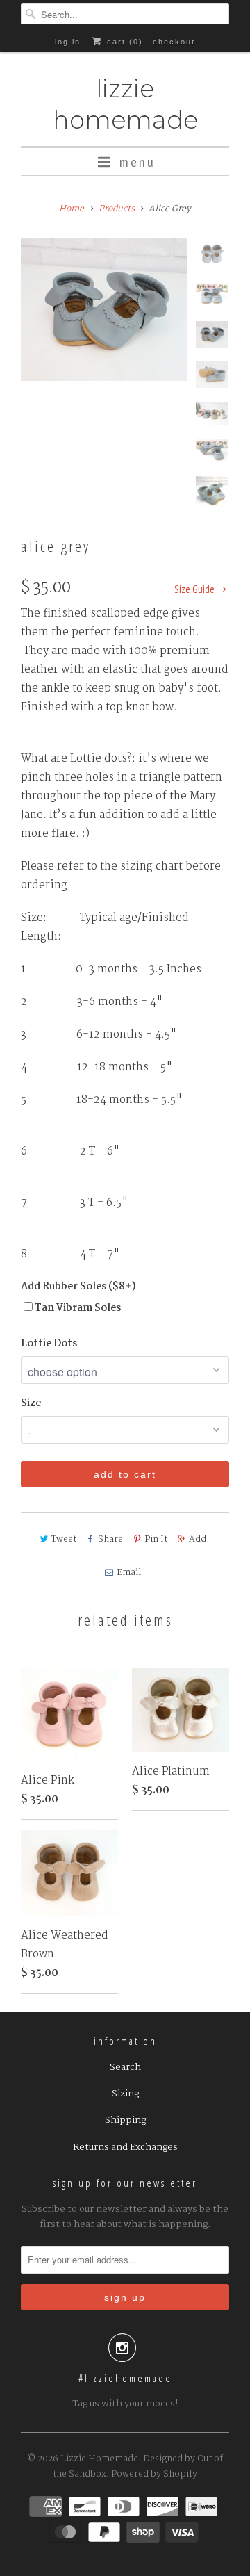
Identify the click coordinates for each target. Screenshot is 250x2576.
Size (31, 1403)
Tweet (64, 1539)
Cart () (123, 42)
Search (125, 2067)
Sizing (125, 2094)
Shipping (125, 2120)
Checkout (174, 42)
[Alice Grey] (104, 310)
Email (129, 1573)
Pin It (156, 1539)
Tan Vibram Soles (78, 1308)
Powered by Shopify (154, 2474)
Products (117, 209)
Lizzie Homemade (125, 104)
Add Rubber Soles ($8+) (78, 1287)
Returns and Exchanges (125, 2147)
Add (198, 1539)
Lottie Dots (49, 1344)
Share (110, 1539)
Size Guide (195, 589)
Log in (68, 42)
